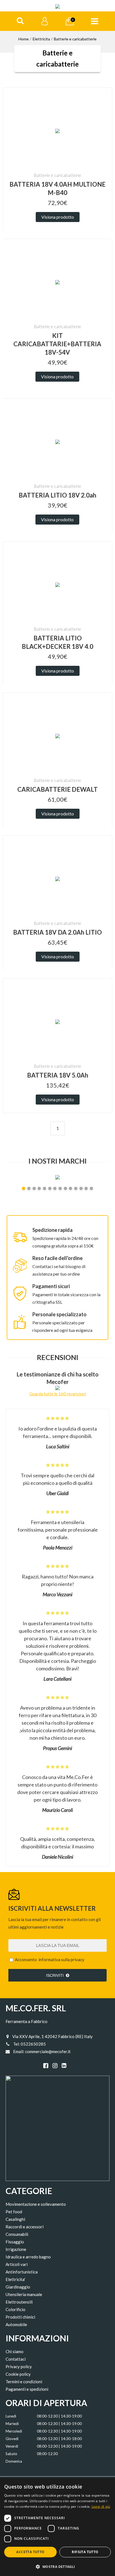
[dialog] (57, 2527)
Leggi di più (101, 2506)
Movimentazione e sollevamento (36, 2204)
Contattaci (16, 2359)
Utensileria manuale (24, 2294)
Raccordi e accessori (25, 2227)
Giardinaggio (18, 2287)
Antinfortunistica (22, 2272)
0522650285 (33, 2044)
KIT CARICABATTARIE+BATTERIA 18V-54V (57, 344)
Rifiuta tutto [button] (85, 2552)
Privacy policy (19, 2367)
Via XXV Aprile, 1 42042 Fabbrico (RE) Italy (52, 2036)
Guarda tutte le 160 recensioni (58, 1394)
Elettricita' (15, 2279)
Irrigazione (16, 2249)
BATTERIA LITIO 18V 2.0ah (57, 495)
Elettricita (41, 39)
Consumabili (17, 2234)
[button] (57, 2566)
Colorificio (15, 2309)
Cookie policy (18, 2374)
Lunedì (11, 2416)
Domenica (14, 2461)
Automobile (16, 2324)
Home (24, 39)
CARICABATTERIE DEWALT (57, 789)
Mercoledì (14, 2431)
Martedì (12, 2424)
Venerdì (12, 2446)
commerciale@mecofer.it (48, 2051)
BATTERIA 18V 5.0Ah (58, 1075)
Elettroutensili (19, 2302)
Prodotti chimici (20, 2317)
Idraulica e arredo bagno (28, 2257)
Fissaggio (15, 2242)
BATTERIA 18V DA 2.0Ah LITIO (57, 932)
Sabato (11, 2454)
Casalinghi (15, 2219)
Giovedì (12, 2439)
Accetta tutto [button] (30, 2552)
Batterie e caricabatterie (75, 39)
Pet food (14, 2212)
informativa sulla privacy (61, 1960)
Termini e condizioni (24, 2382)
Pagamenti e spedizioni (27, 2389)
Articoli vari (17, 2264)
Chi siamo (15, 2351)
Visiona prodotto (58, 217)
